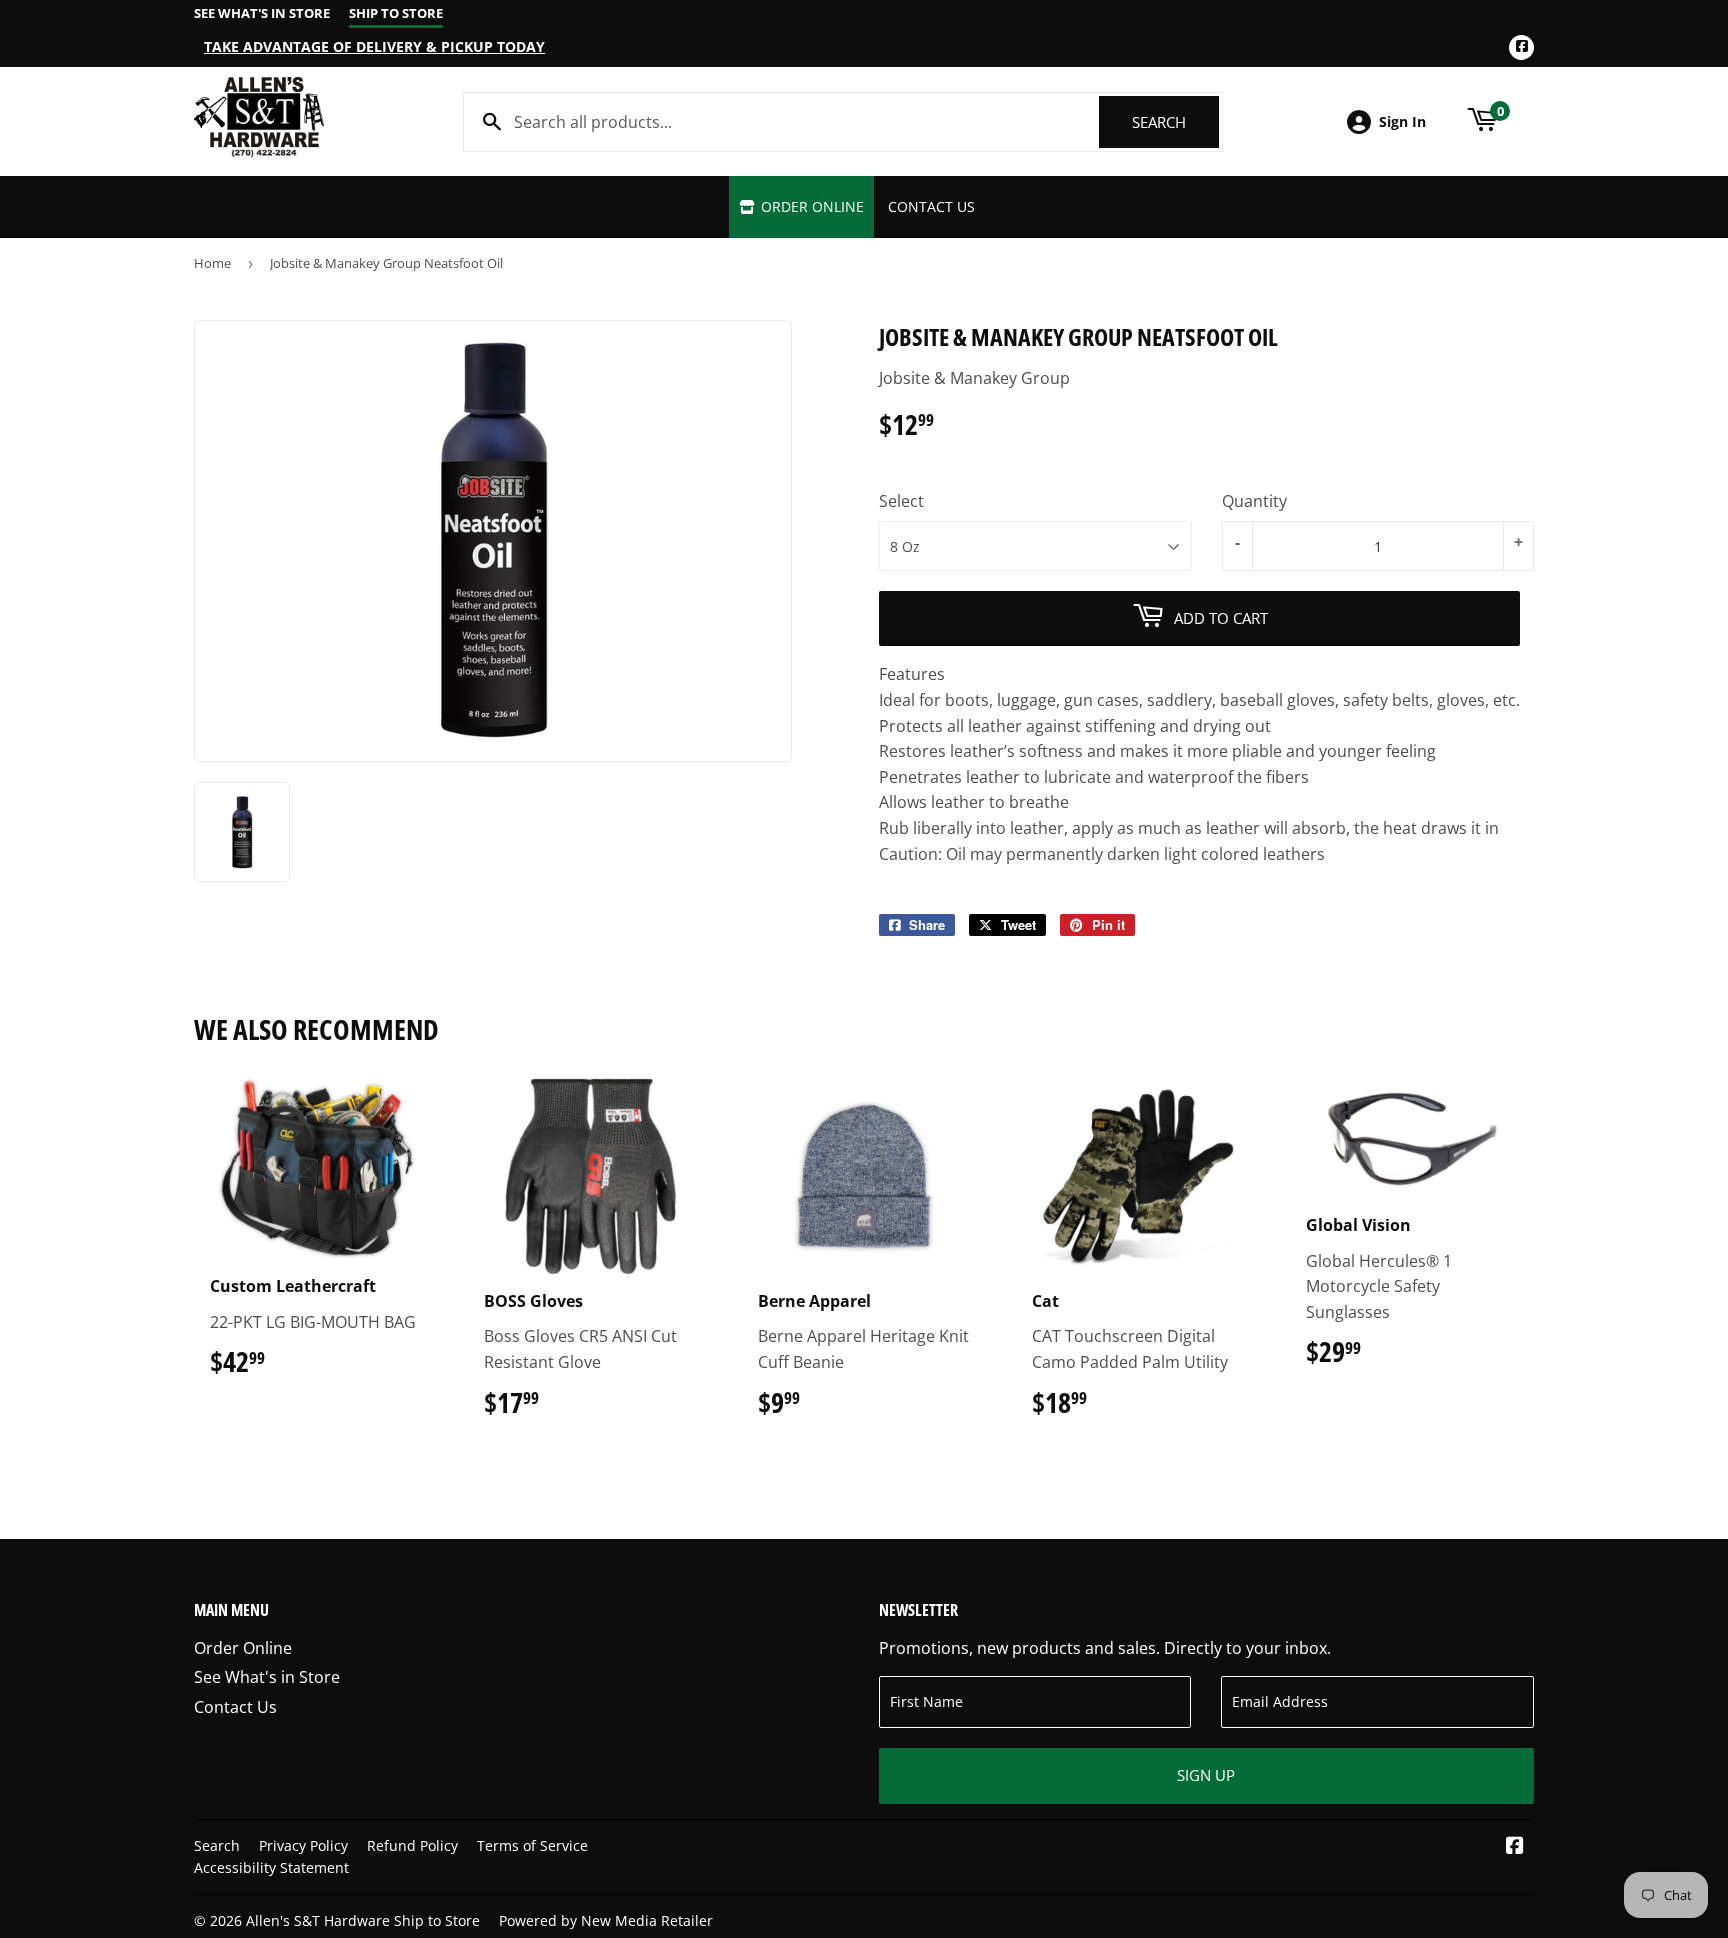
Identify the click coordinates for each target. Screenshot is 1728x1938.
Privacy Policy (303, 1845)
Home (212, 263)
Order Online (810, 206)
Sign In (1402, 121)
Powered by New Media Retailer (606, 1920)
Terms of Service (532, 1845)
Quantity (1254, 501)
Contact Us (931, 206)
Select (901, 501)
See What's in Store (267, 1677)
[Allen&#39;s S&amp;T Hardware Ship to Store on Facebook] (1515, 1847)
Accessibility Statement (271, 1867)
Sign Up (1206, 1775)
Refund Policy (412, 1845)
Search (1175, 122)
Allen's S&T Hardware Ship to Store (363, 1920)
